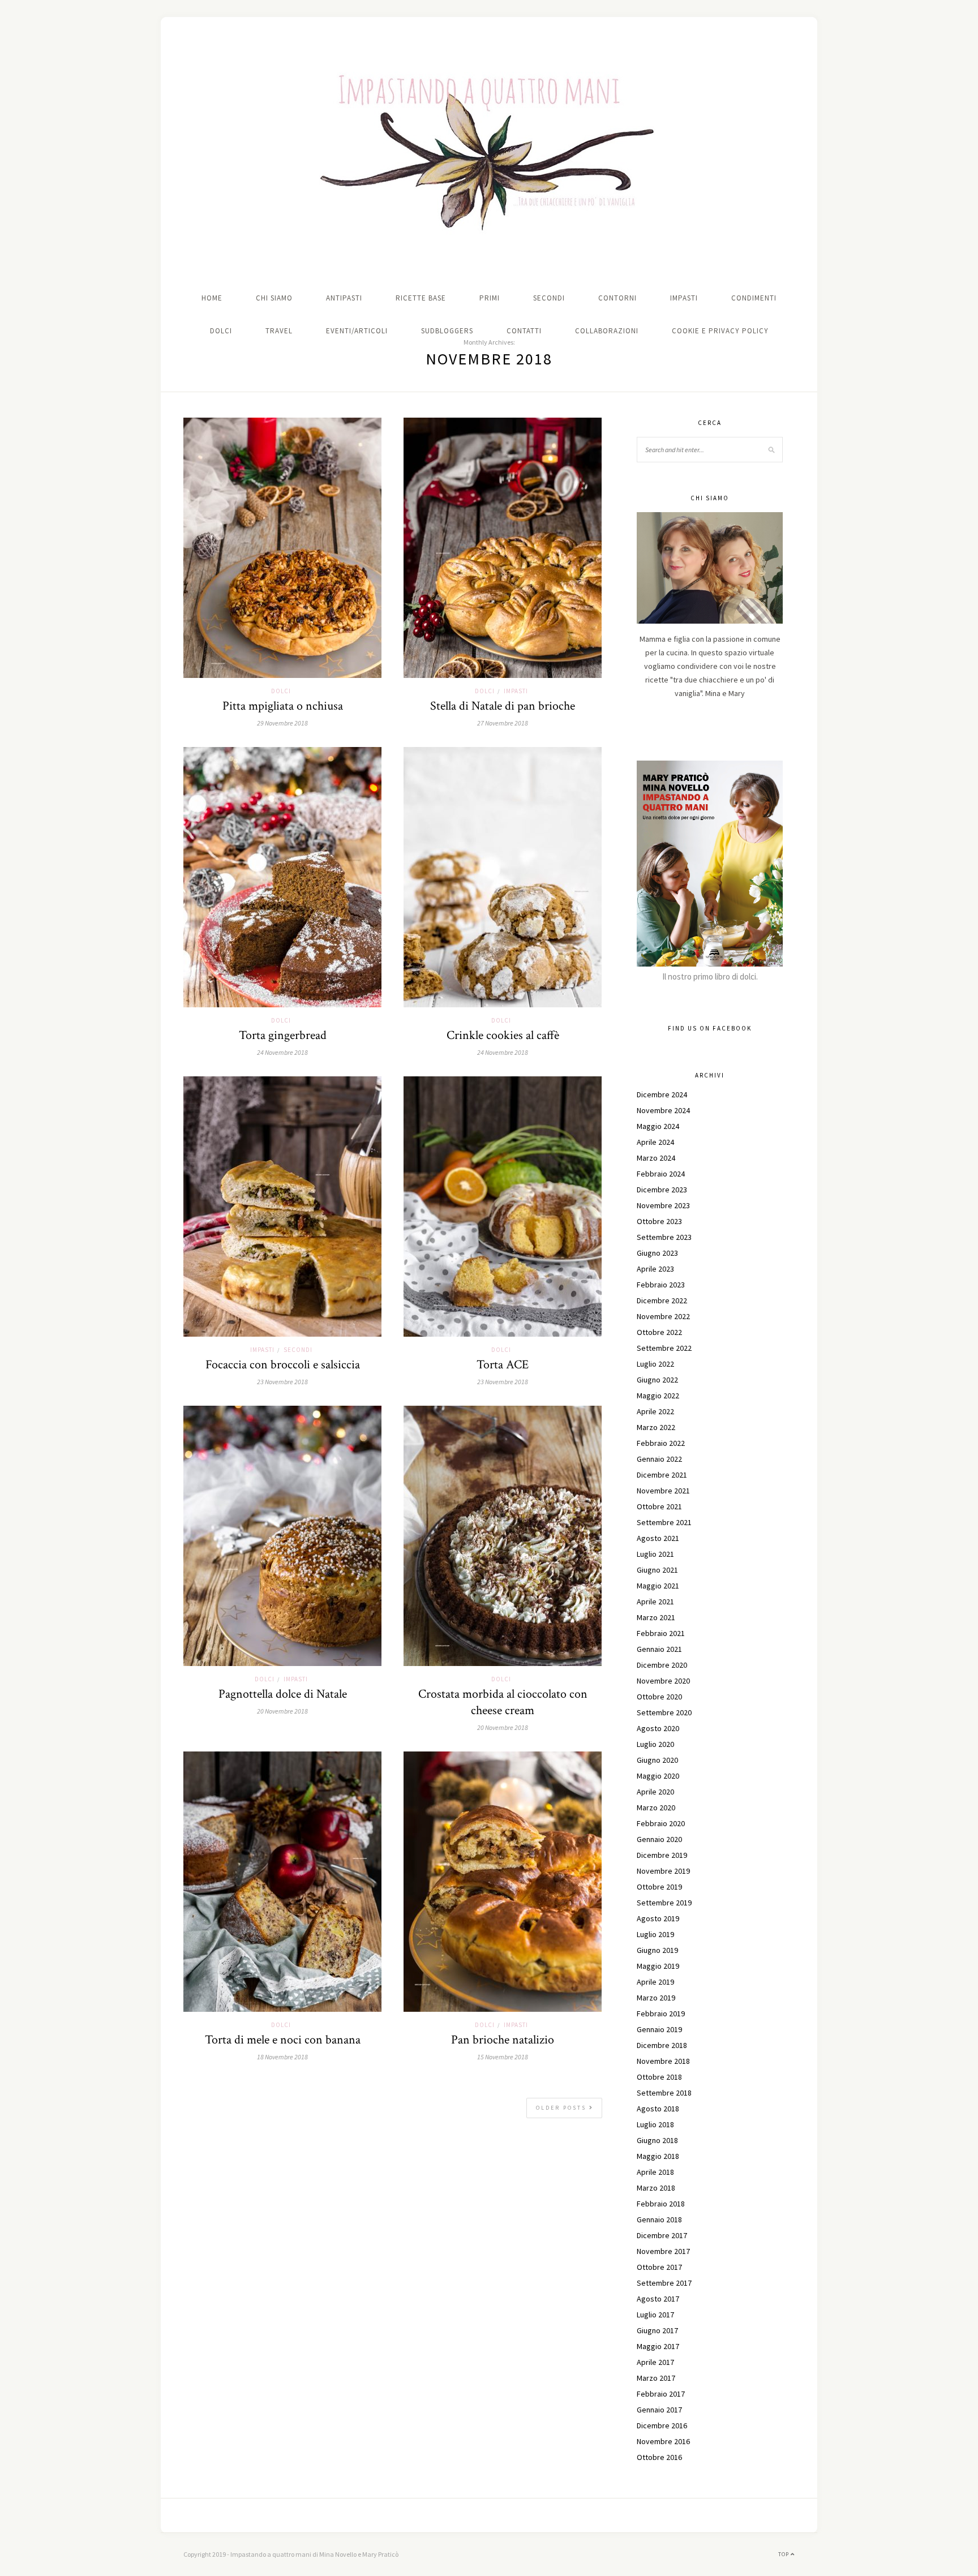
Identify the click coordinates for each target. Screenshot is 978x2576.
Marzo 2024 (656, 1158)
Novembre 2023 (663, 1205)
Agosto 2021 (658, 1538)
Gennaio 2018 (659, 2219)
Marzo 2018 (656, 2188)
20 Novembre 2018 (282, 1711)
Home (212, 298)
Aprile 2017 (655, 2362)
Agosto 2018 (658, 2109)
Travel (279, 331)
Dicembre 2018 (662, 2045)
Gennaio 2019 (659, 2029)
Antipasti (344, 298)
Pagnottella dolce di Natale (283, 1694)
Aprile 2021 (655, 1602)
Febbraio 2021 (661, 1633)
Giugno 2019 (657, 1950)
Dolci (221, 331)
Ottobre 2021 (659, 1506)
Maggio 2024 (658, 1126)
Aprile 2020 (655, 1792)
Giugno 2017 (657, 2330)
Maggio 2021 (658, 1586)
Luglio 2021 (655, 1554)
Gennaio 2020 (659, 1839)
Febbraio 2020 (661, 1823)
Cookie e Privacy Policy (720, 331)
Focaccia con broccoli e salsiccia (283, 1365)
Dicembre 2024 (662, 1094)
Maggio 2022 (658, 1396)
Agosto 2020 (658, 1728)
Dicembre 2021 (662, 1475)
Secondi (549, 298)
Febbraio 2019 (661, 2013)
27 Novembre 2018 (503, 723)
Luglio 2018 (655, 2124)
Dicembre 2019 (662, 1855)
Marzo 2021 (656, 1617)
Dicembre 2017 (662, 2235)
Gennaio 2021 (659, 1649)
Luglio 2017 (655, 2315)
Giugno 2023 (657, 1253)
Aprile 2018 (655, 2172)
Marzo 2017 (656, 2378)
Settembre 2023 (664, 1237)
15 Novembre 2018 (503, 2057)
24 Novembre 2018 (282, 1052)
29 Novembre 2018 (282, 723)
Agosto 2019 (658, 1918)
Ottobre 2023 (659, 1221)
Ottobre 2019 (659, 1887)
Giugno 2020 (657, 1760)
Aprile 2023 (655, 1269)
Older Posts (563, 2108)
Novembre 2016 (663, 2441)
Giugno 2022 (657, 1380)
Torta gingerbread (283, 1035)
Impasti (684, 298)
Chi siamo (274, 298)
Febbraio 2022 (661, 1443)
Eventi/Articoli (357, 331)
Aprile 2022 (655, 1411)
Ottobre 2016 (659, 2457)
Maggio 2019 (658, 1966)
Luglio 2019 (655, 1934)
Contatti (524, 331)
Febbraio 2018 (661, 2204)
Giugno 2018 (657, 2140)
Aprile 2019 (655, 1982)
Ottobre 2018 (659, 2077)
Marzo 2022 (656, 1427)
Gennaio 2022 (659, 1459)
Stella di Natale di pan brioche (503, 706)
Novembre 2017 (663, 2251)
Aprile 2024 (655, 1142)
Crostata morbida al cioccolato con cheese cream (503, 1702)
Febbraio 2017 (661, 2394)
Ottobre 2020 (659, 1697)
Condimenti (754, 298)
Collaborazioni (607, 331)
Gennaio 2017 (659, 2410)
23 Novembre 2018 (282, 1382)
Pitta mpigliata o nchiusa (283, 706)
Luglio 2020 (655, 1744)
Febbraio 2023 (661, 1285)
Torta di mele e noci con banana (283, 2040)
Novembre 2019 (663, 1871)
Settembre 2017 (664, 2283)
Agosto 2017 (658, 2299)
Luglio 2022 (655, 1364)
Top (784, 2554)
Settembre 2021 (664, 1522)
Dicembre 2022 (662, 1300)
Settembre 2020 (664, 1712)
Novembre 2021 (663, 1491)
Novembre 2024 (663, 1110)
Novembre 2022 (663, 1316)
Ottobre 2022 (659, 1332)
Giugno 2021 (657, 1570)
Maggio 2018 (658, 2156)
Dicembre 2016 (662, 2425)
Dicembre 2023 (662, 1190)
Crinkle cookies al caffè (503, 1035)
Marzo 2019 (656, 1998)
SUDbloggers (447, 331)
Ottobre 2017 (659, 2267)
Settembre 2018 (664, 2093)
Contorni (617, 298)
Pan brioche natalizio (503, 2040)
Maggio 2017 (658, 2346)
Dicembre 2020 (662, 1665)
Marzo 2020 (656, 1808)
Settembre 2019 (664, 1903)
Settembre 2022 (664, 1348)
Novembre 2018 (663, 2061)
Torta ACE (503, 1365)
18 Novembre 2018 (282, 2057)
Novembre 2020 (663, 1681)
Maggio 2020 (658, 1776)
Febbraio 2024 (661, 1174)
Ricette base (421, 298)
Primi (490, 298)
